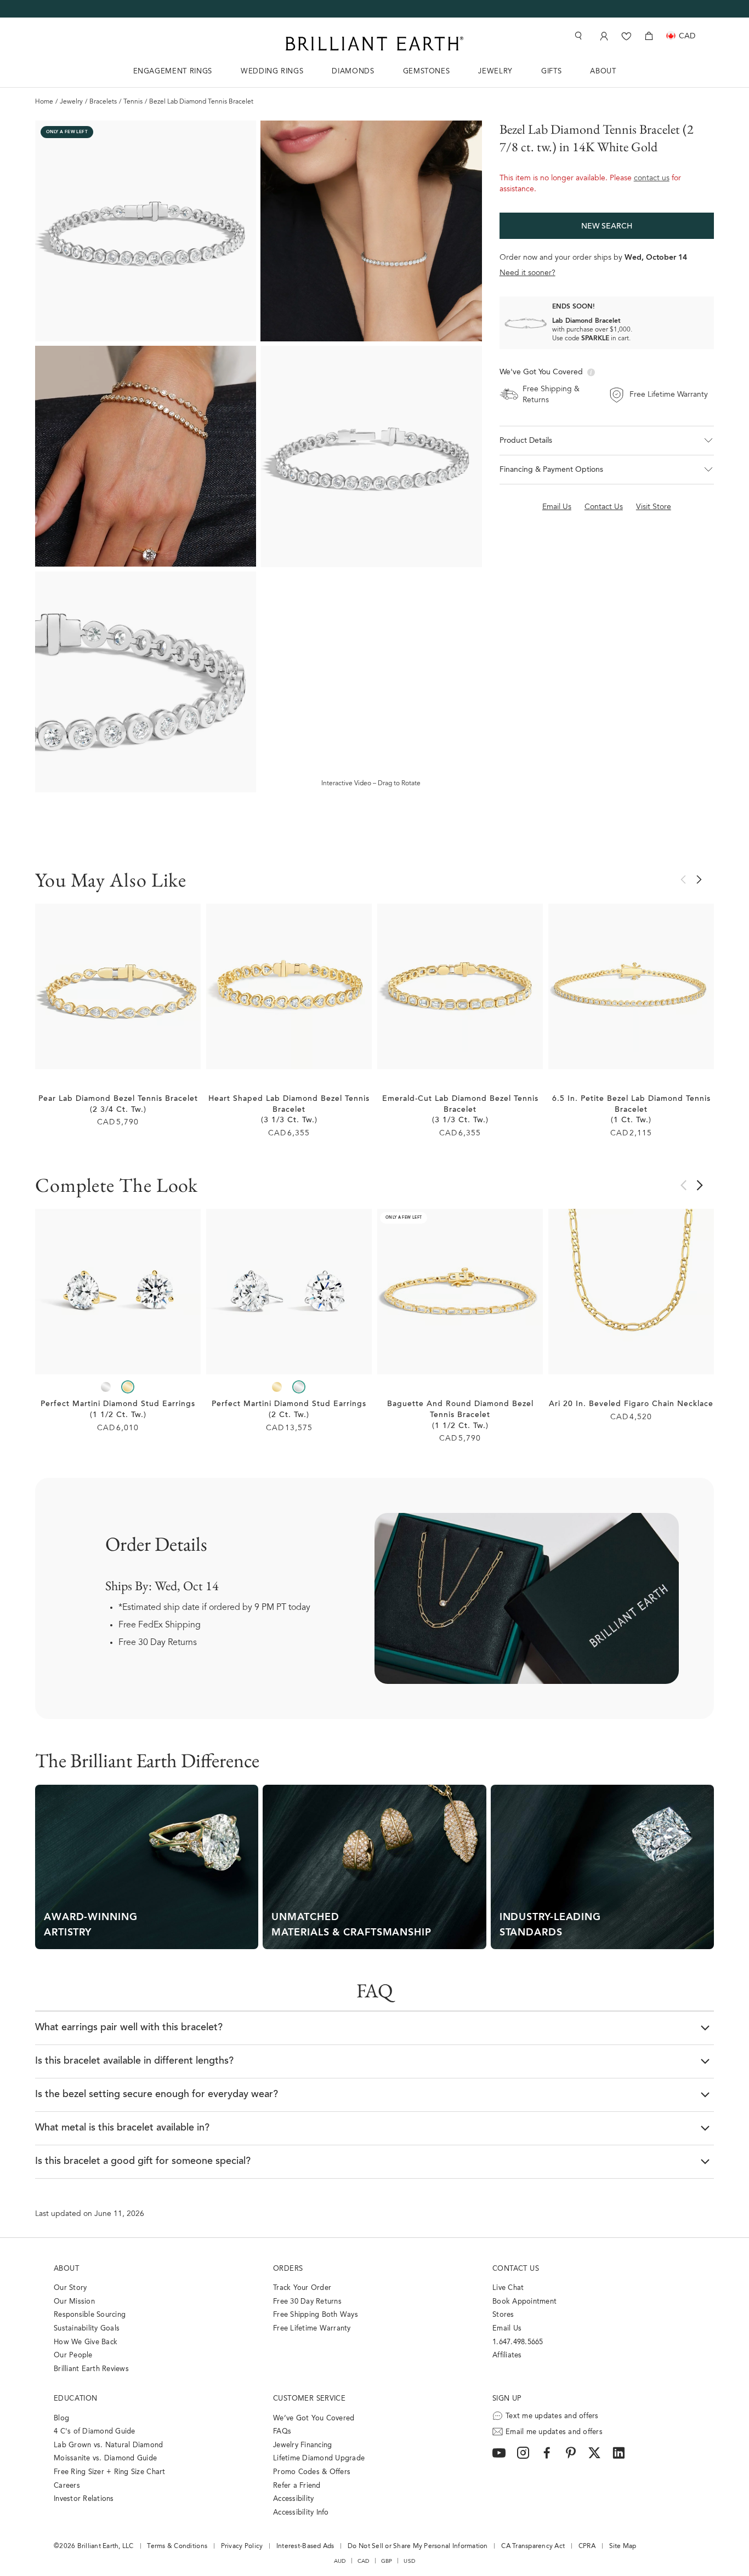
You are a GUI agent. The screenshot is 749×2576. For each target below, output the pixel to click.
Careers (67, 2486)
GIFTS (551, 72)
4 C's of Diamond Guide (95, 2432)
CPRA (587, 2546)
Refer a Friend (297, 2486)
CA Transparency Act (533, 2546)
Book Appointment (524, 2302)
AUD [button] (340, 2561)
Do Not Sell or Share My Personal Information (418, 2546)
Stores (503, 2315)
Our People (73, 2355)
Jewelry (71, 102)
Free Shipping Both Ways (316, 2315)
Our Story (70, 2288)
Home (44, 102)
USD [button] (409, 2561)
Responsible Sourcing (90, 2315)
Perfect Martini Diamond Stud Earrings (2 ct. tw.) (289, 1410)
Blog (61, 2418)
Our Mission (74, 2302)
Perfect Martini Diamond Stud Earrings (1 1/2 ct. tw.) (118, 1410)
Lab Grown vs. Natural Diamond (109, 2445)
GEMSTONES (427, 72)
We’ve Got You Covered (314, 2418)
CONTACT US (516, 2269)
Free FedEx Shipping (160, 1625)
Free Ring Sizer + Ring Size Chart (110, 2472)
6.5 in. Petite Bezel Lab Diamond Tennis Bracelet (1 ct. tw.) (631, 1110)
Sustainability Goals (87, 2329)
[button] (607, 441)
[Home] (374, 44)
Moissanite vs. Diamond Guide (105, 2458)
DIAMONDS (353, 72)
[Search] (577, 36)
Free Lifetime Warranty (312, 2329)
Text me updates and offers (552, 2416)
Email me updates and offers (554, 2432)
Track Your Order (302, 2288)
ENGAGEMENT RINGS (173, 72)
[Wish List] (626, 36)
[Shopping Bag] (649, 36)
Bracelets (103, 102)
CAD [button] (364, 2561)
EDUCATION (76, 2399)
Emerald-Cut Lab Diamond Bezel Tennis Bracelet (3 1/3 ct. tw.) (460, 1110)
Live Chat (508, 2288)
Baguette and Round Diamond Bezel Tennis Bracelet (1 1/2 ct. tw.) (460, 1415)
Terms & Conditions (177, 2546)
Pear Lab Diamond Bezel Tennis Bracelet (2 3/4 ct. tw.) (118, 1105)
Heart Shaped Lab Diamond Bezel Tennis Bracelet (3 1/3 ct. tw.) (289, 1110)
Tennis (133, 102)
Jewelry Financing (302, 2445)
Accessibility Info (301, 2513)
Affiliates (507, 2355)
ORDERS (288, 2269)
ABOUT (603, 72)
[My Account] (603, 36)
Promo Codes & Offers (312, 2472)
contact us (652, 179)
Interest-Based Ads (305, 2546)
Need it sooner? (527, 273)
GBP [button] (387, 2561)
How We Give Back (86, 2342)
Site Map (623, 2546)
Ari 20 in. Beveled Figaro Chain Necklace (631, 1404)
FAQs (282, 2432)
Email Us (507, 2329)
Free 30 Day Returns (158, 1643)
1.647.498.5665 (518, 2342)
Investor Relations (84, 2499)
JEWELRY (495, 72)
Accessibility (293, 2499)
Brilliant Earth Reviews (91, 2369)
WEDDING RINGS (272, 72)
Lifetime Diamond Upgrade (319, 2458)
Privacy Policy (242, 2546)
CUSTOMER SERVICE (309, 2399)
